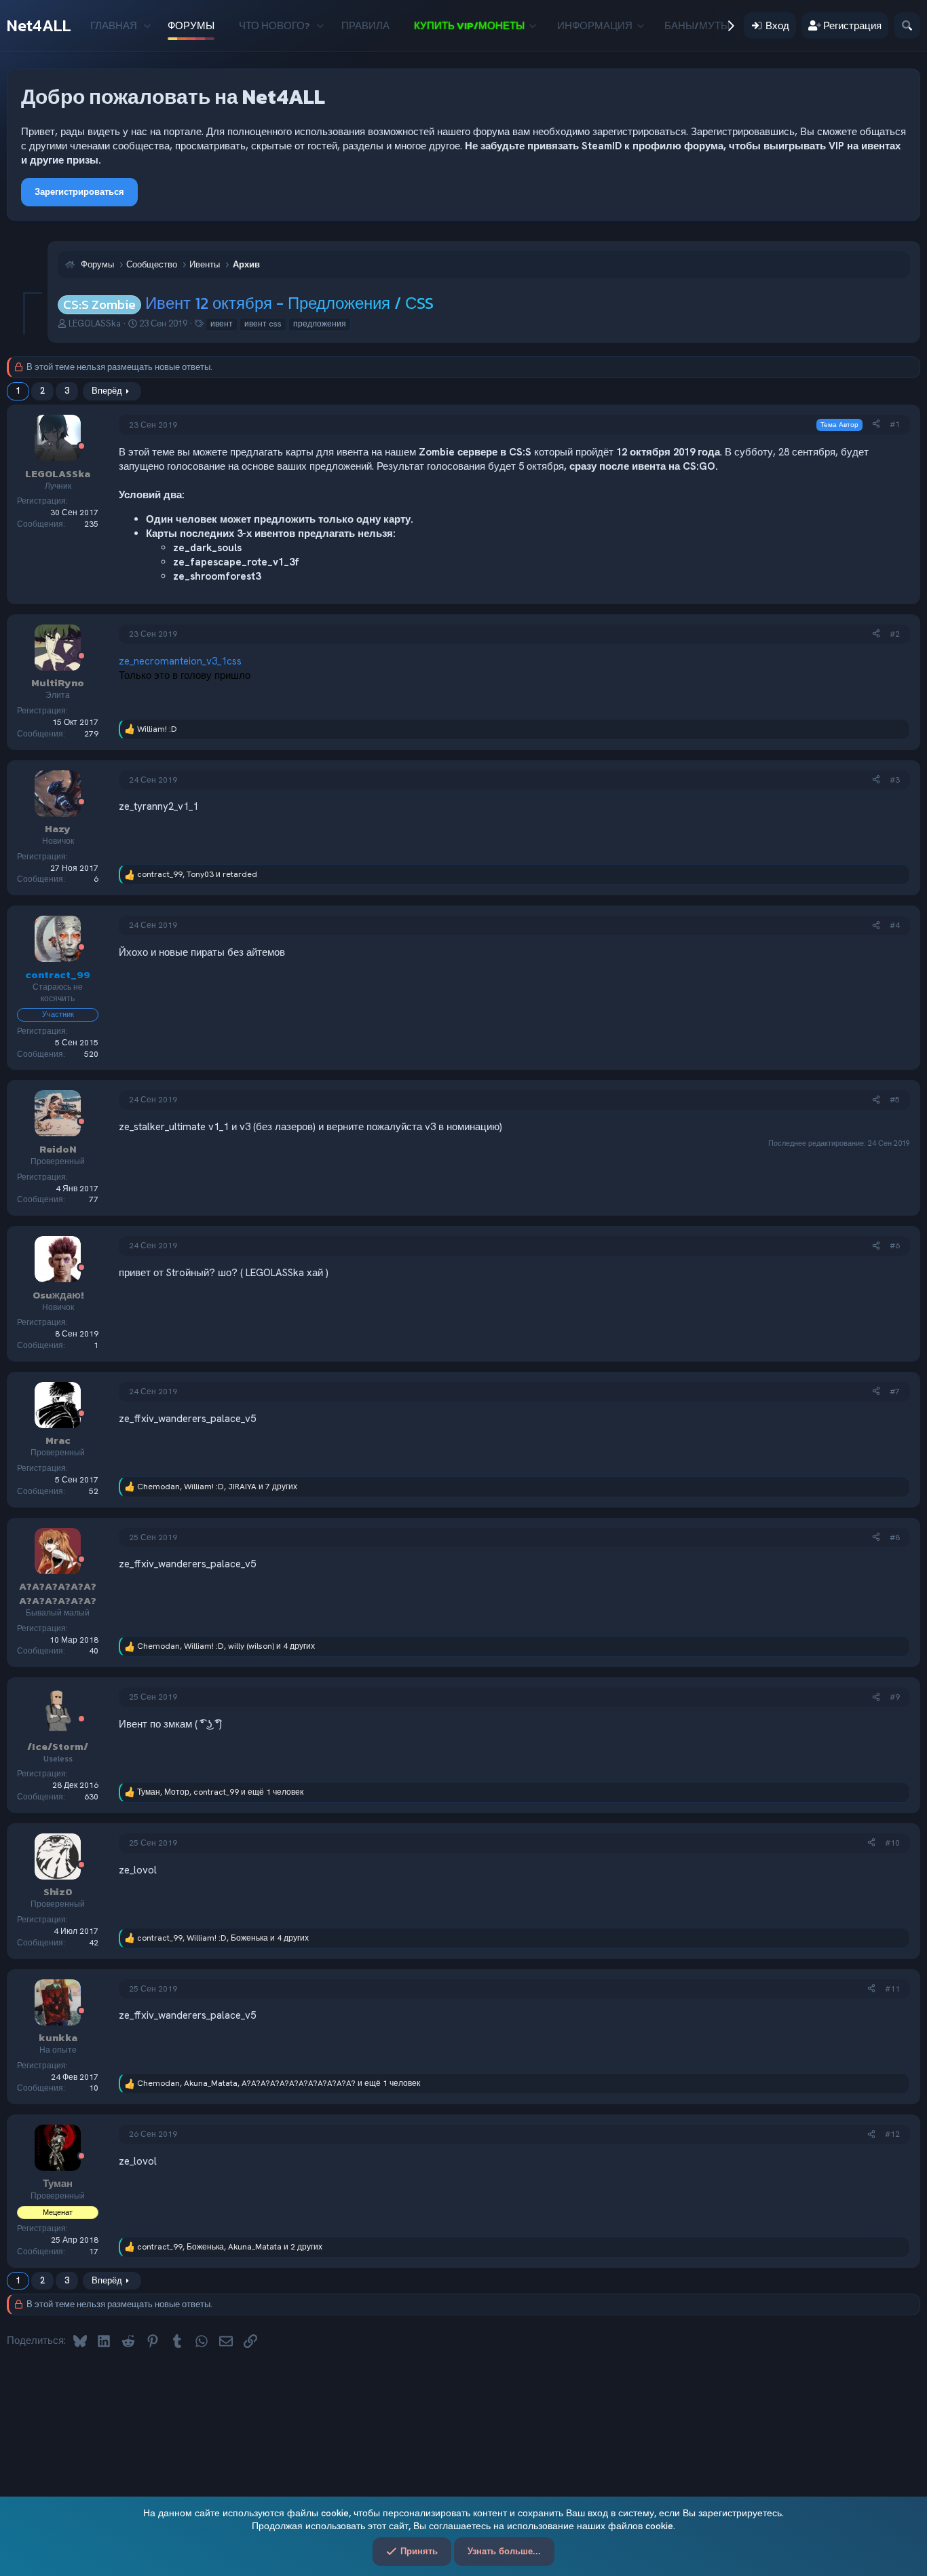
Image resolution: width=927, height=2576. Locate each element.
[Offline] (81, 447)
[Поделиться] (876, 425)
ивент (222, 324)
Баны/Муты (697, 25)
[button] (147, 25)
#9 (895, 1697)
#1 (895, 424)
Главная (114, 25)
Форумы (191, 25)
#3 (895, 780)
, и (197, 874)
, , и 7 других (217, 1487)
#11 (892, 1989)
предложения (320, 324)
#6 (895, 1246)
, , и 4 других (226, 1646)
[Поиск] (907, 25)
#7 (895, 1392)
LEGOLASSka (95, 323)
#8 (895, 1537)
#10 (892, 1843)
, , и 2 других (230, 2247)
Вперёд (107, 391)
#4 (895, 925)
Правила (365, 25)
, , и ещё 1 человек (220, 1792)
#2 (895, 634)
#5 (895, 1100)
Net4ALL (39, 25)
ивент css (263, 324)
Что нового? (275, 25)
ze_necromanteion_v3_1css (180, 661)
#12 (892, 2134)
